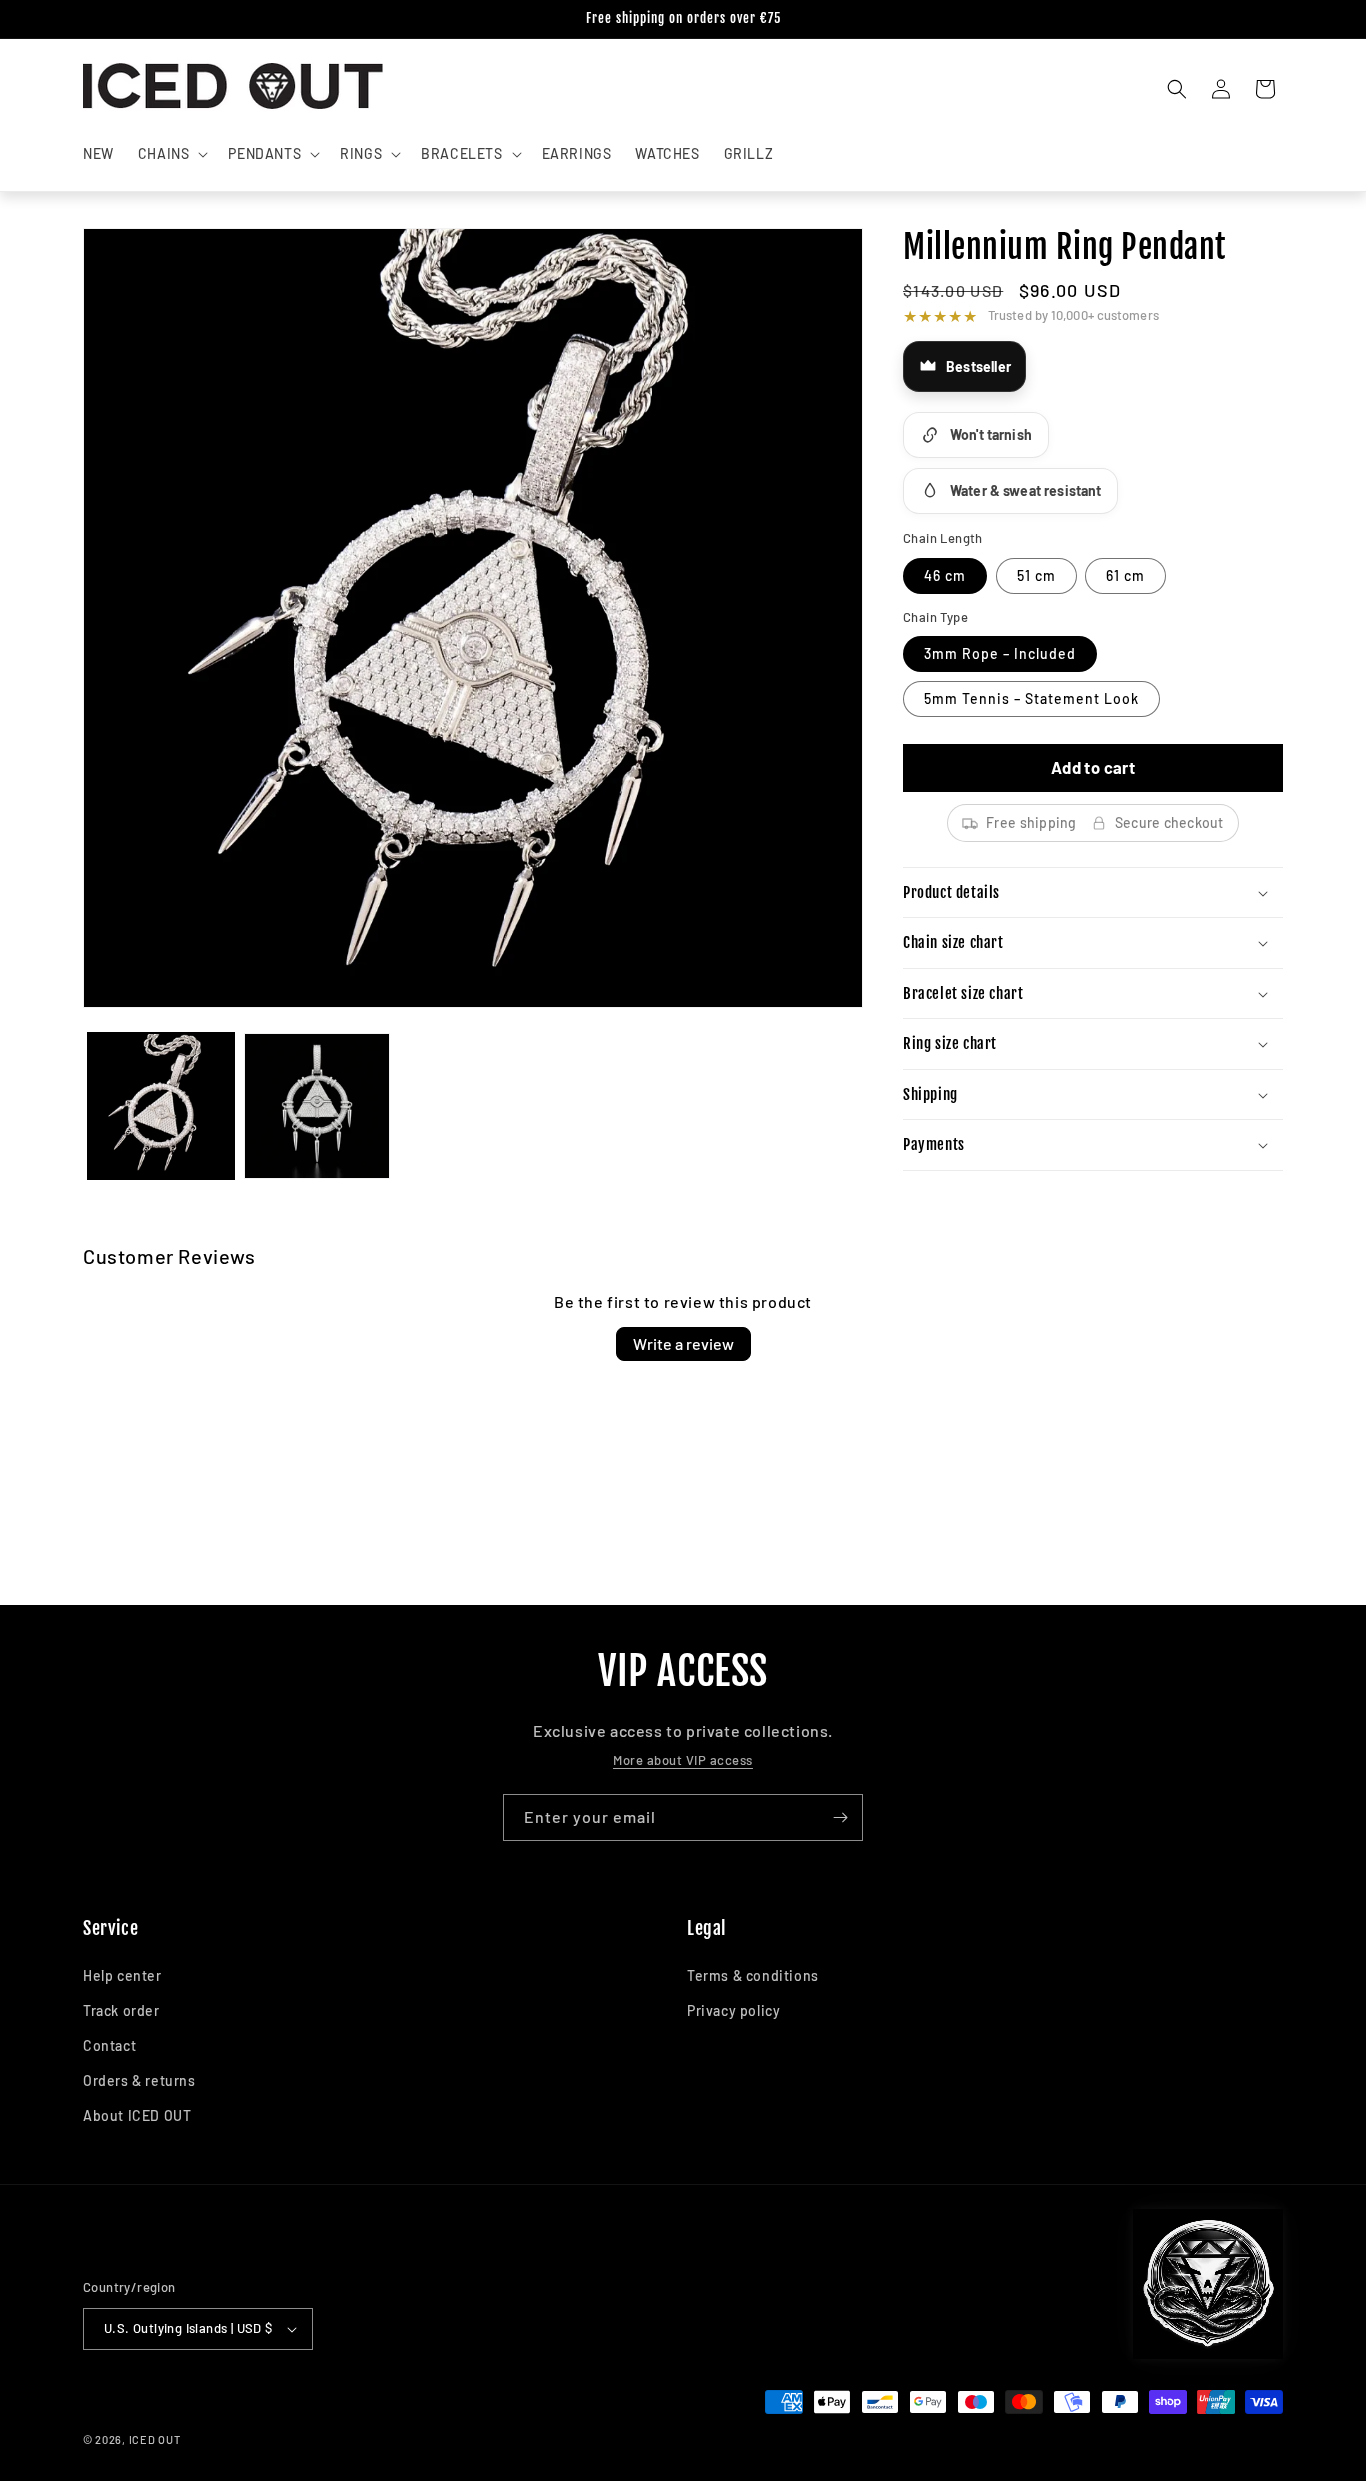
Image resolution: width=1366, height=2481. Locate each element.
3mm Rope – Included (1000, 653)
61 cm (1125, 575)
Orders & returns (139, 2080)
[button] (171, 154)
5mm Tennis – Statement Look (1031, 698)
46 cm (945, 575)
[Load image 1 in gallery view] (161, 1106)
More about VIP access (683, 1760)
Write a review (683, 1343)
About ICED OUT (137, 2115)
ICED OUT (155, 2439)
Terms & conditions (753, 1975)
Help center (122, 1975)
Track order (121, 2010)
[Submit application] (840, 1817)
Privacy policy (733, 2010)
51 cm (1036, 575)
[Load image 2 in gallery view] (317, 1106)
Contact (109, 2045)
